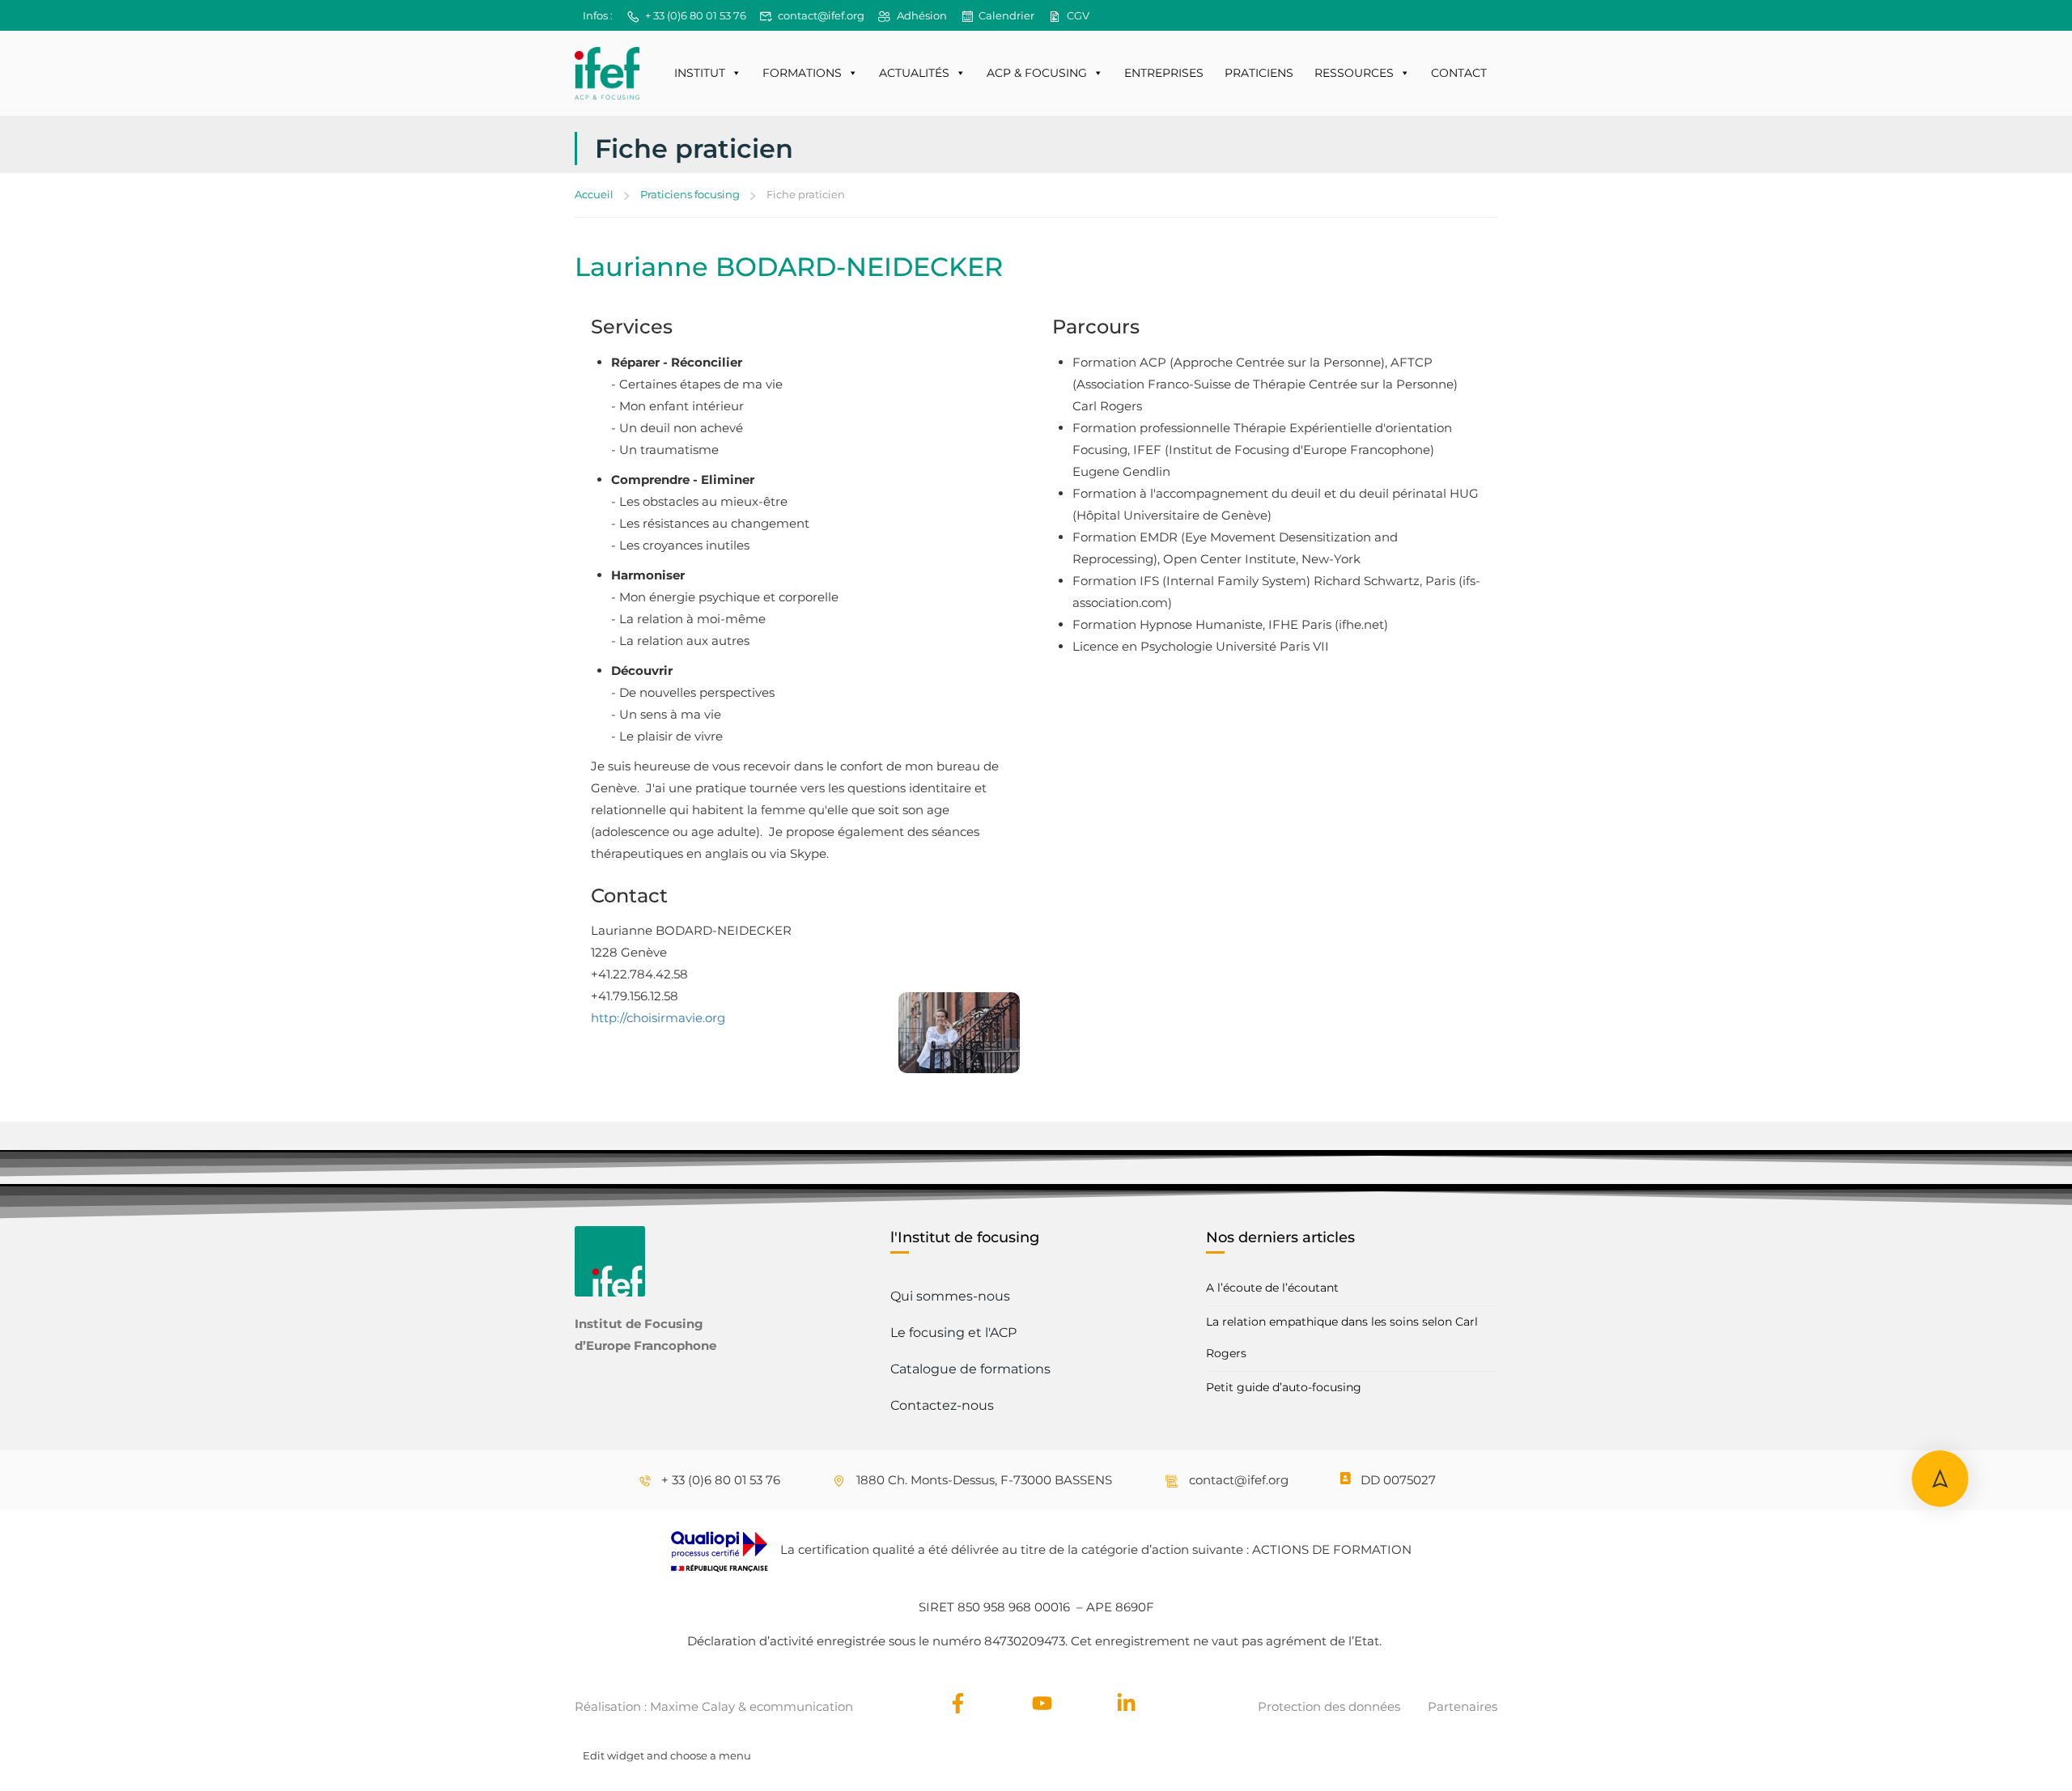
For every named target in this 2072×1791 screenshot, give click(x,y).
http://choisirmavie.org (658, 1018)
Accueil (594, 194)
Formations (802, 73)
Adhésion (922, 15)
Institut (700, 73)
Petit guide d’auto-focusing (1284, 1387)
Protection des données (1329, 1706)
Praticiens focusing (690, 194)
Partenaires (1463, 1706)
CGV (1078, 15)
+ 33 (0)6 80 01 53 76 (696, 15)
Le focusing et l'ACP (953, 1333)
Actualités (914, 73)
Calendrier (1006, 15)
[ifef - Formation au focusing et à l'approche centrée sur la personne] (607, 73)
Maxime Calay (692, 1706)
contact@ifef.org (821, 15)
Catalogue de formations (970, 1369)
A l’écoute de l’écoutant (1272, 1288)
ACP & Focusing (1037, 73)
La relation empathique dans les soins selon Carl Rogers (1342, 1337)
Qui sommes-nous (950, 1296)
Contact (1459, 73)
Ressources (1354, 73)
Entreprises (1164, 73)
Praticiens (1259, 73)
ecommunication (801, 1706)
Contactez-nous (942, 1405)
